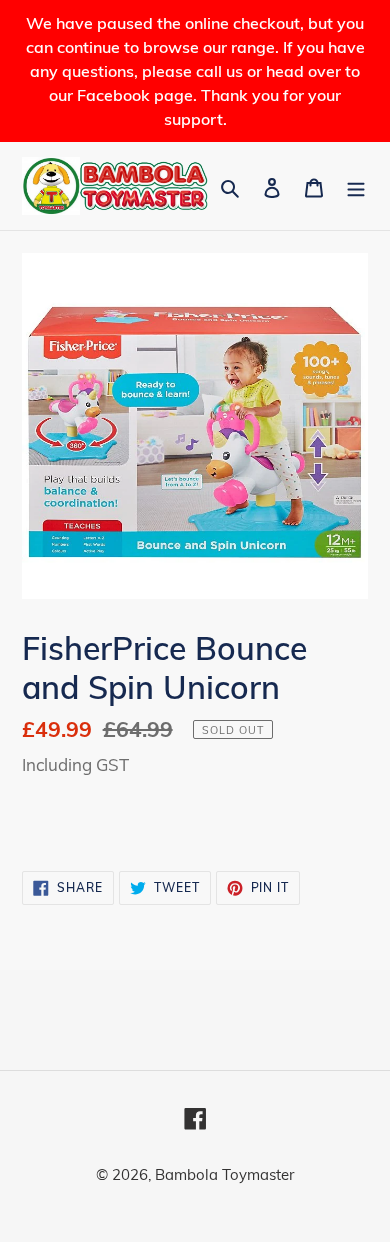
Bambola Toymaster (224, 1174)
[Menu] (356, 186)
